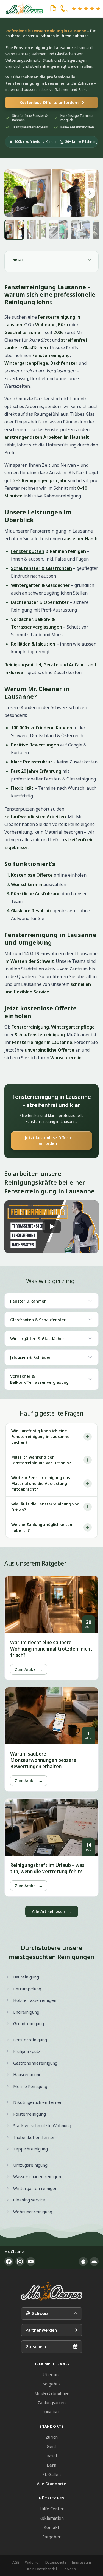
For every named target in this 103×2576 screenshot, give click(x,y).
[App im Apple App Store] (83, 2261)
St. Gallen (52, 2474)
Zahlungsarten (52, 2402)
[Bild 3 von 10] (58, 230)
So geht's (52, 2384)
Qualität (51, 2412)
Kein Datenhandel (42, 2569)
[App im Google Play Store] (94, 2261)
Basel (52, 2456)
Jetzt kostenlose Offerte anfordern (55, 1140)
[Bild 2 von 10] (36, 230)
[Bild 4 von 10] (80, 230)
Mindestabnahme (51, 2393)
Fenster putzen (28, 551)
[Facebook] (9, 2261)
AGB (16, 2562)
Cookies (69, 2569)
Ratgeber (51, 2537)
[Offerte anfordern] (53, 9)
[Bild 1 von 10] (14, 230)
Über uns (51, 2374)
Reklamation (51, 2518)
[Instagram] (20, 2261)
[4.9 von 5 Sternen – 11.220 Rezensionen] (86, 9)
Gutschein (36, 2346)
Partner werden (41, 2330)
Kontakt (51, 2527)
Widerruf (32, 2562)
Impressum (81, 2562)
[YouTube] (31, 2261)
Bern (51, 2465)
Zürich (52, 2437)
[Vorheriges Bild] (13, 193)
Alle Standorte (51, 2484)
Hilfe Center (52, 2509)
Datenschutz (56, 2562)
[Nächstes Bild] (90, 193)
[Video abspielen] (51, 1227)
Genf (51, 2446)
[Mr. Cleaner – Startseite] (52, 2291)
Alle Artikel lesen (52, 1911)
